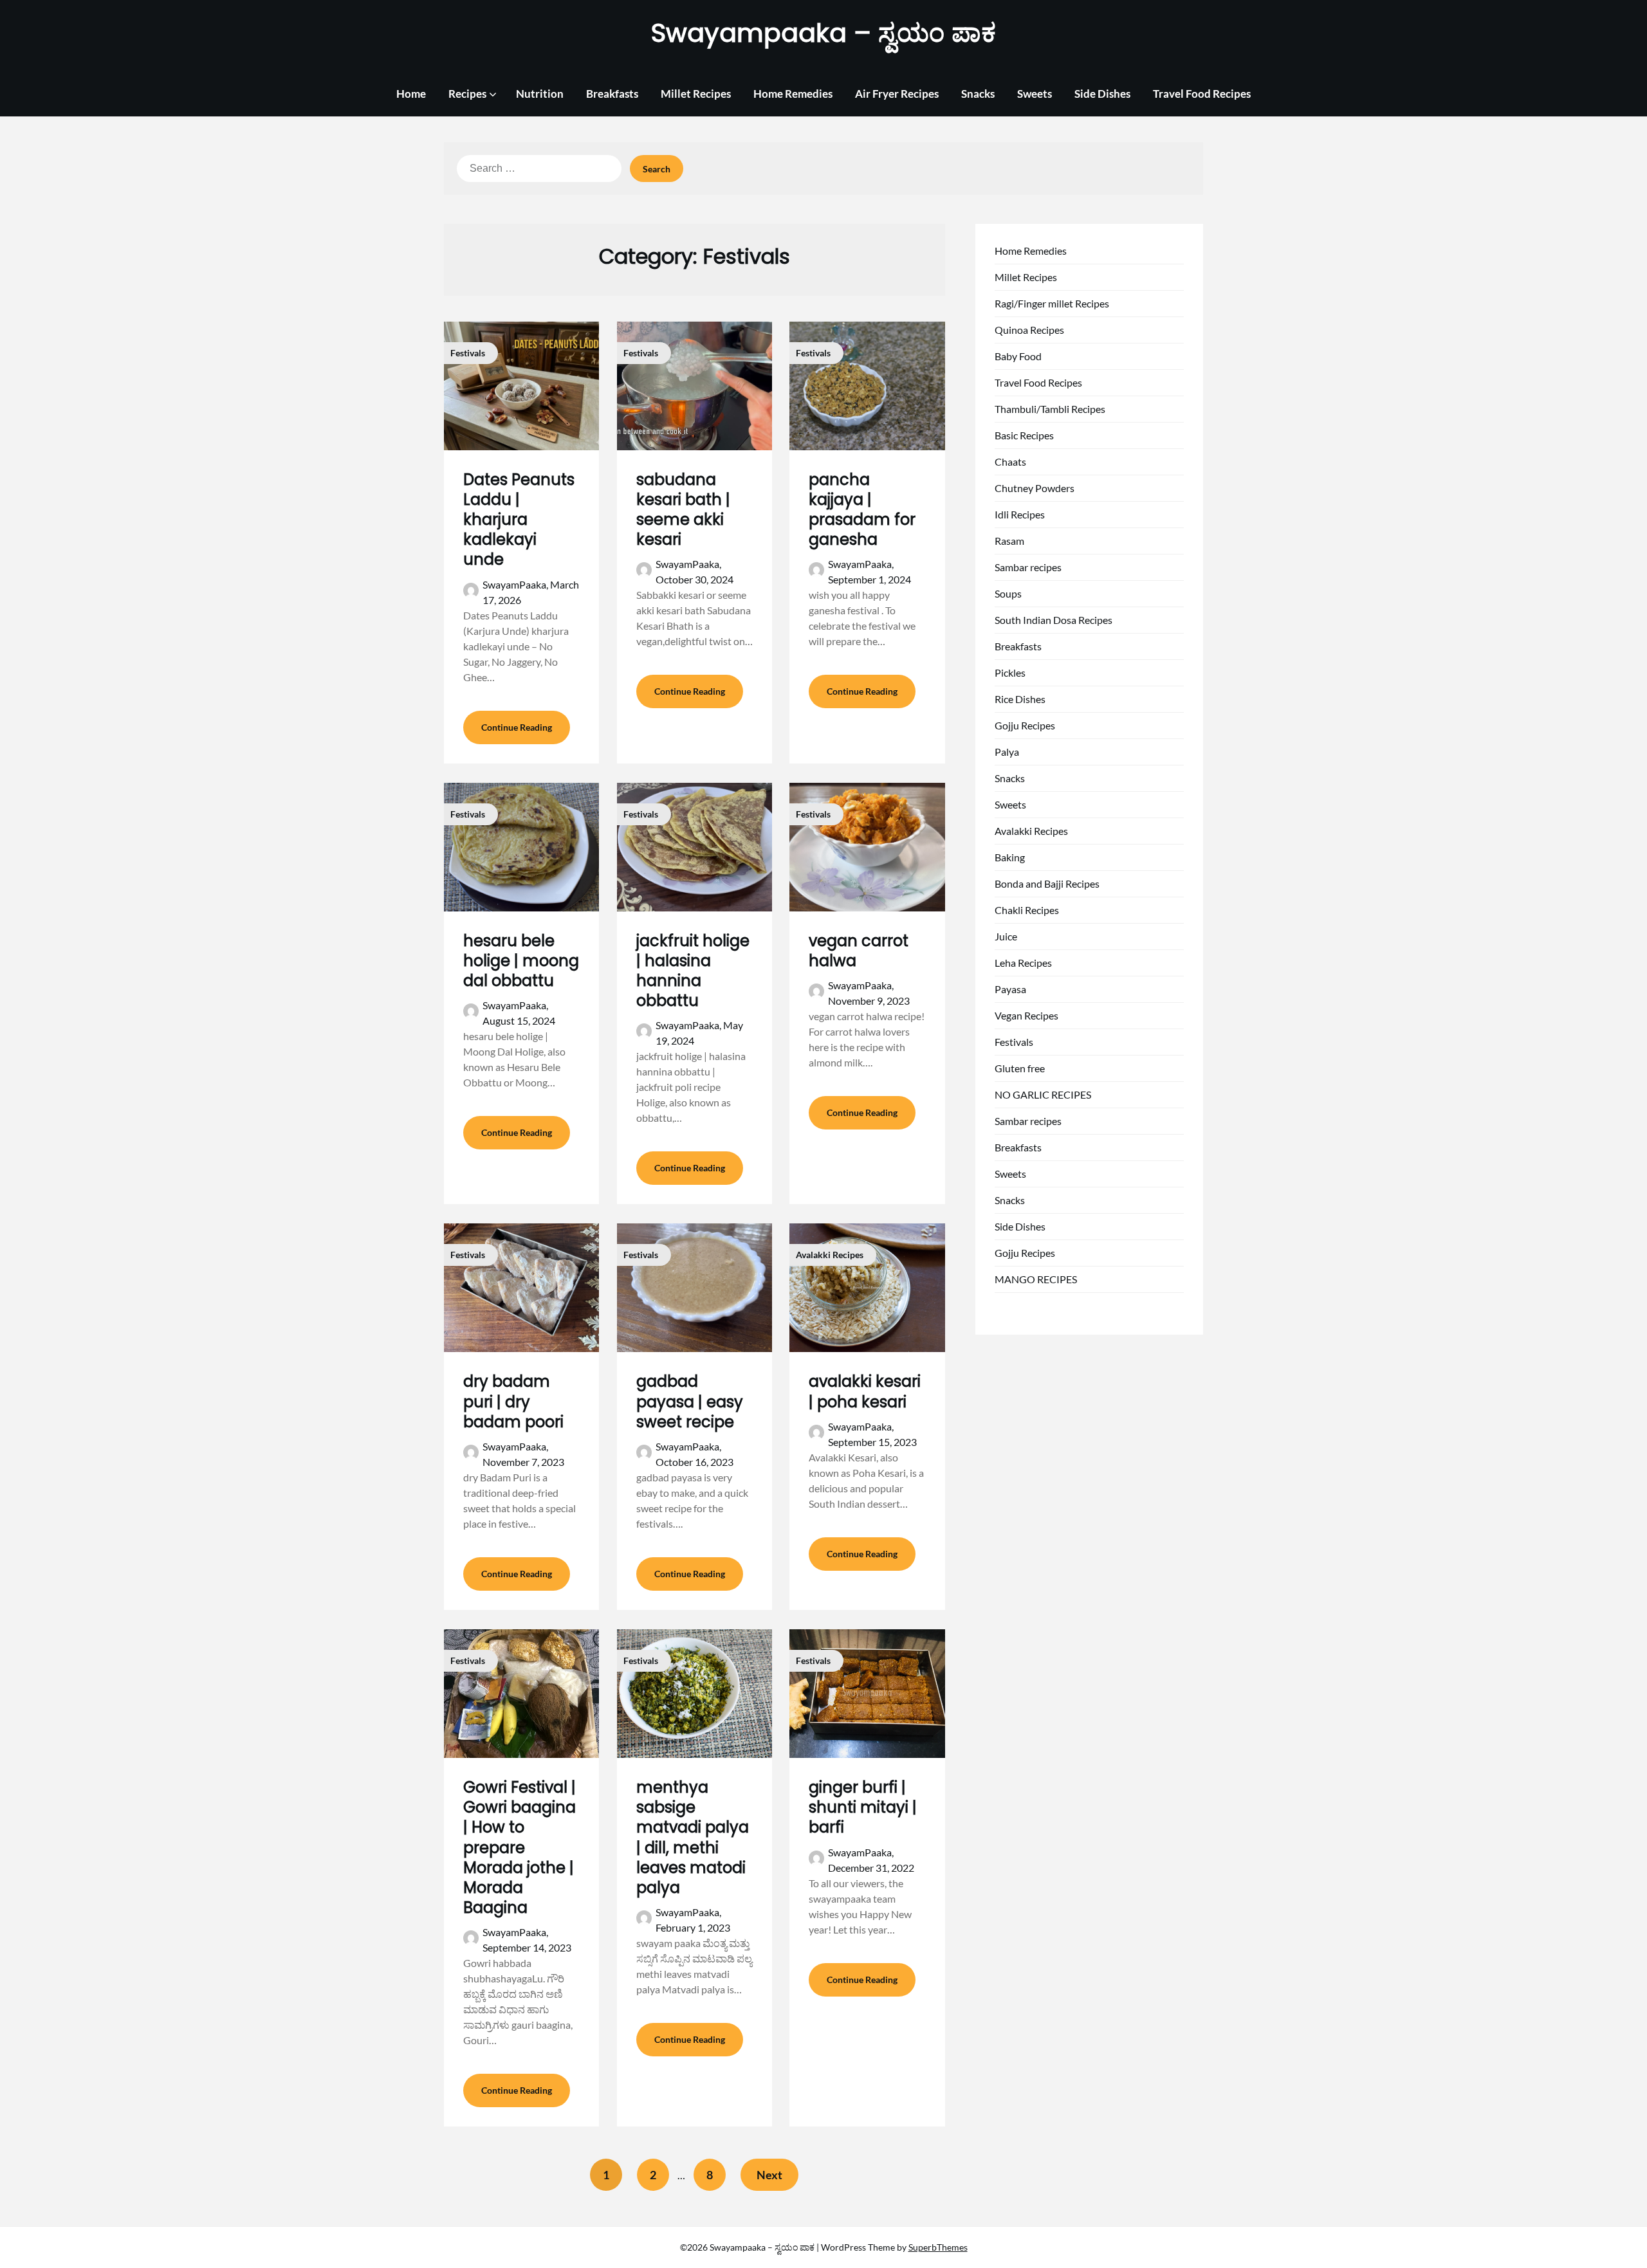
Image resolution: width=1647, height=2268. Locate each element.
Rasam (1009, 541)
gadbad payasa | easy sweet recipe (690, 1401)
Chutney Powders (1035, 488)
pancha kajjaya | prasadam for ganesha (862, 510)
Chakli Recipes (1027, 910)
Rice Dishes (1020, 699)
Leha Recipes (1023, 963)
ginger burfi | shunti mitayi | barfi (863, 1807)
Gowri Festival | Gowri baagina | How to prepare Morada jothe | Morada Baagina (520, 1847)
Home (411, 94)
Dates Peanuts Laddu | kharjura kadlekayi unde (519, 520)
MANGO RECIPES (1036, 1279)
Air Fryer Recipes (897, 94)
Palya (1007, 752)
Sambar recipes (1028, 567)
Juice (1006, 936)
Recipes (467, 94)
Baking (1010, 857)
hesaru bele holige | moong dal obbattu (521, 961)
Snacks (978, 94)
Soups (1008, 593)
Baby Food (1018, 356)
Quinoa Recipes (1029, 330)
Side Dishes (1102, 94)
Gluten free (1020, 1068)
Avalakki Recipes (1031, 831)
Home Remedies (793, 94)
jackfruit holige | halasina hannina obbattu (693, 971)
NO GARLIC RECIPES (1043, 1094)
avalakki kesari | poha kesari (865, 1391)
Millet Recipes (696, 94)
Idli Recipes (1020, 514)
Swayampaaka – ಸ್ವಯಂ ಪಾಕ (823, 33)
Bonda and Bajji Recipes (1047, 883)
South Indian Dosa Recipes (1054, 620)
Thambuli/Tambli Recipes (1050, 409)
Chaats (1010, 462)
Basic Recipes (1024, 435)
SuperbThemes (938, 2247)
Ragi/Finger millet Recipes (1052, 303)
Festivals (1014, 1042)
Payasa (1010, 989)
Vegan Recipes (1026, 1015)
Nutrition (540, 94)
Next (769, 2175)
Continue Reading (517, 727)
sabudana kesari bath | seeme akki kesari (683, 510)
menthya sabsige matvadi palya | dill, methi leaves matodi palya (693, 1837)
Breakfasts (612, 94)
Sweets (1035, 94)
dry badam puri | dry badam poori (513, 1401)
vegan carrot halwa (859, 951)
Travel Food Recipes (1202, 94)
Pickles (1010, 672)
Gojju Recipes (1025, 725)
